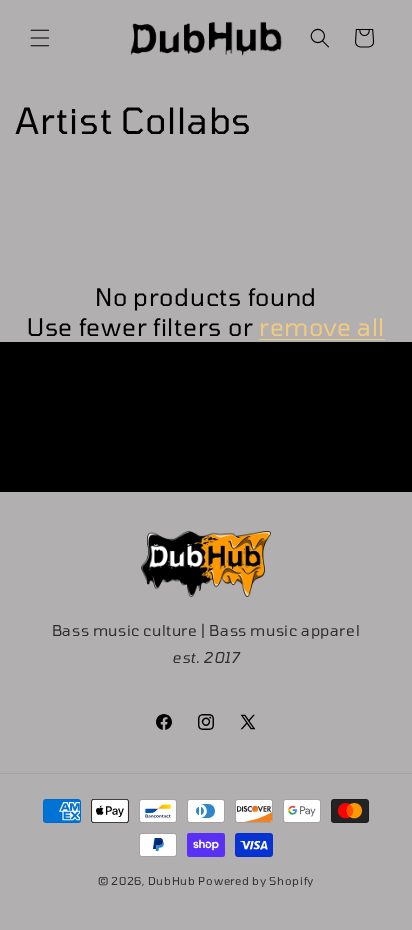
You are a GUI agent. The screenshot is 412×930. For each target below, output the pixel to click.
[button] (40, 38)
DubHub (172, 880)
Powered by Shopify (256, 880)
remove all (322, 326)
